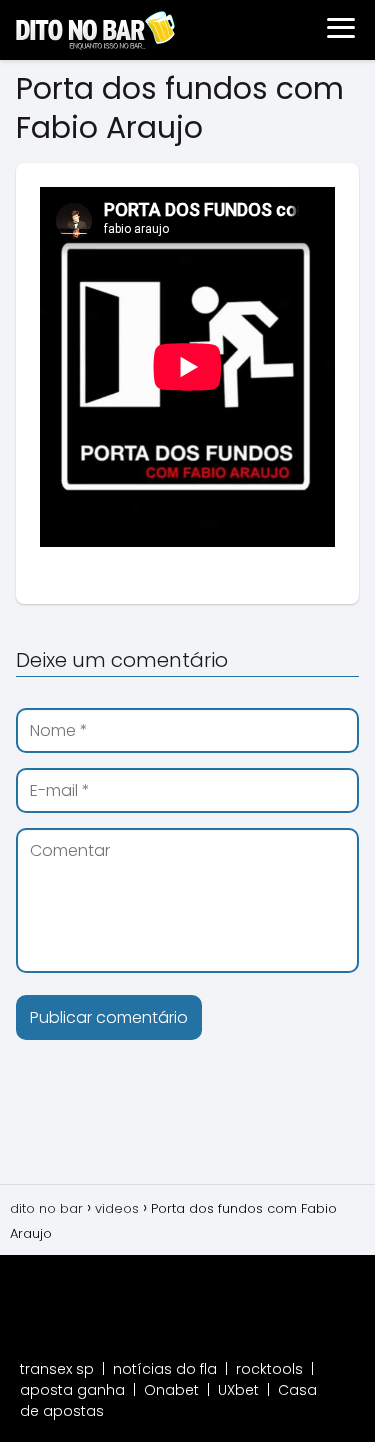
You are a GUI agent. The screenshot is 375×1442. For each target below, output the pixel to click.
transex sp (57, 1369)
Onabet (171, 1390)
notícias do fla (165, 1369)
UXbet (238, 1390)
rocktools (269, 1369)
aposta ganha (72, 1390)
